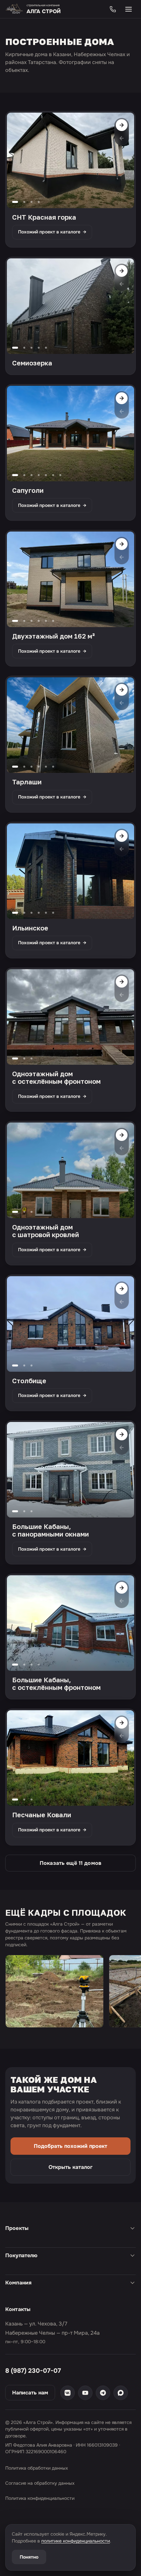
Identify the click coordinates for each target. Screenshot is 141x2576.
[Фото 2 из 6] (24, 621)
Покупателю (21, 2255)
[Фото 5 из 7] (46, 475)
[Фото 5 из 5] (46, 348)
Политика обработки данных (37, 2468)
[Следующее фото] (122, 125)
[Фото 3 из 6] (31, 621)
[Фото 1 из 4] (15, 202)
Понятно (29, 2557)
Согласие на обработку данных (40, 2483)
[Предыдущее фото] (122, 138)
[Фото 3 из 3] (31, 1059)
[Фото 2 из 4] (24, 202)
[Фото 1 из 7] (15, 475)
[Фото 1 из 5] (15, 348)
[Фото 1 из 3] (15, 1059)
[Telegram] (103, 2393)
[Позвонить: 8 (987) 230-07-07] (113, 9)
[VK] (68, 2393)
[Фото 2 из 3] (24, 1059)
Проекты (17, 2228)
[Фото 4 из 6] (39, 621)
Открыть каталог (70, 2167)
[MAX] (121, 2393)
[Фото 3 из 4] (31, 202)
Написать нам (30, 2393)
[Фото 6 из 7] (53, 475)
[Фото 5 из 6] (46, 621)
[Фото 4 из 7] (39, 475)
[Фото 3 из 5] (31, 348)
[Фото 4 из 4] (39, 202)
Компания (18, 2283)
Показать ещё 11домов (70, 1863)
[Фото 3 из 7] (31, 475)
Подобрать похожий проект (70, 2146)
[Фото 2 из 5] (24, 348)
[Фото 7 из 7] (60, 475)
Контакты (18, 2309)
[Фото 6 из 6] (53, 621)
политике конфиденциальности (76, 2541)
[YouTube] (85, 2393)
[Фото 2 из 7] (24, 475)
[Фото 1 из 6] (15, 621)
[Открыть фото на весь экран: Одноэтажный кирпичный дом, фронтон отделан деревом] (70, 1758)
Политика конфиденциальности (40, 2498)
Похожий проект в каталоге (52, 232)
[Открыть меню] (129, 9)
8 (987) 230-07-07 (33, 2371)
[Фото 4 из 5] (39, 348)
